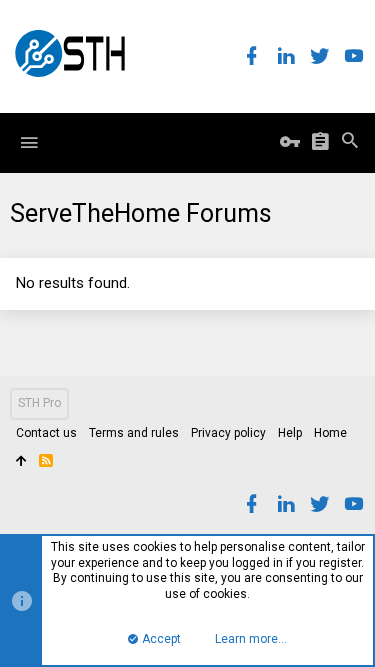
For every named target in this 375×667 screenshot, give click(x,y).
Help (290, 433)
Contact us (46, 433)
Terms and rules (134, 433)
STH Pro (39, 403)
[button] (29, 143)
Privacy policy (228, 433)
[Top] (21, 462)
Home (330, 433)
